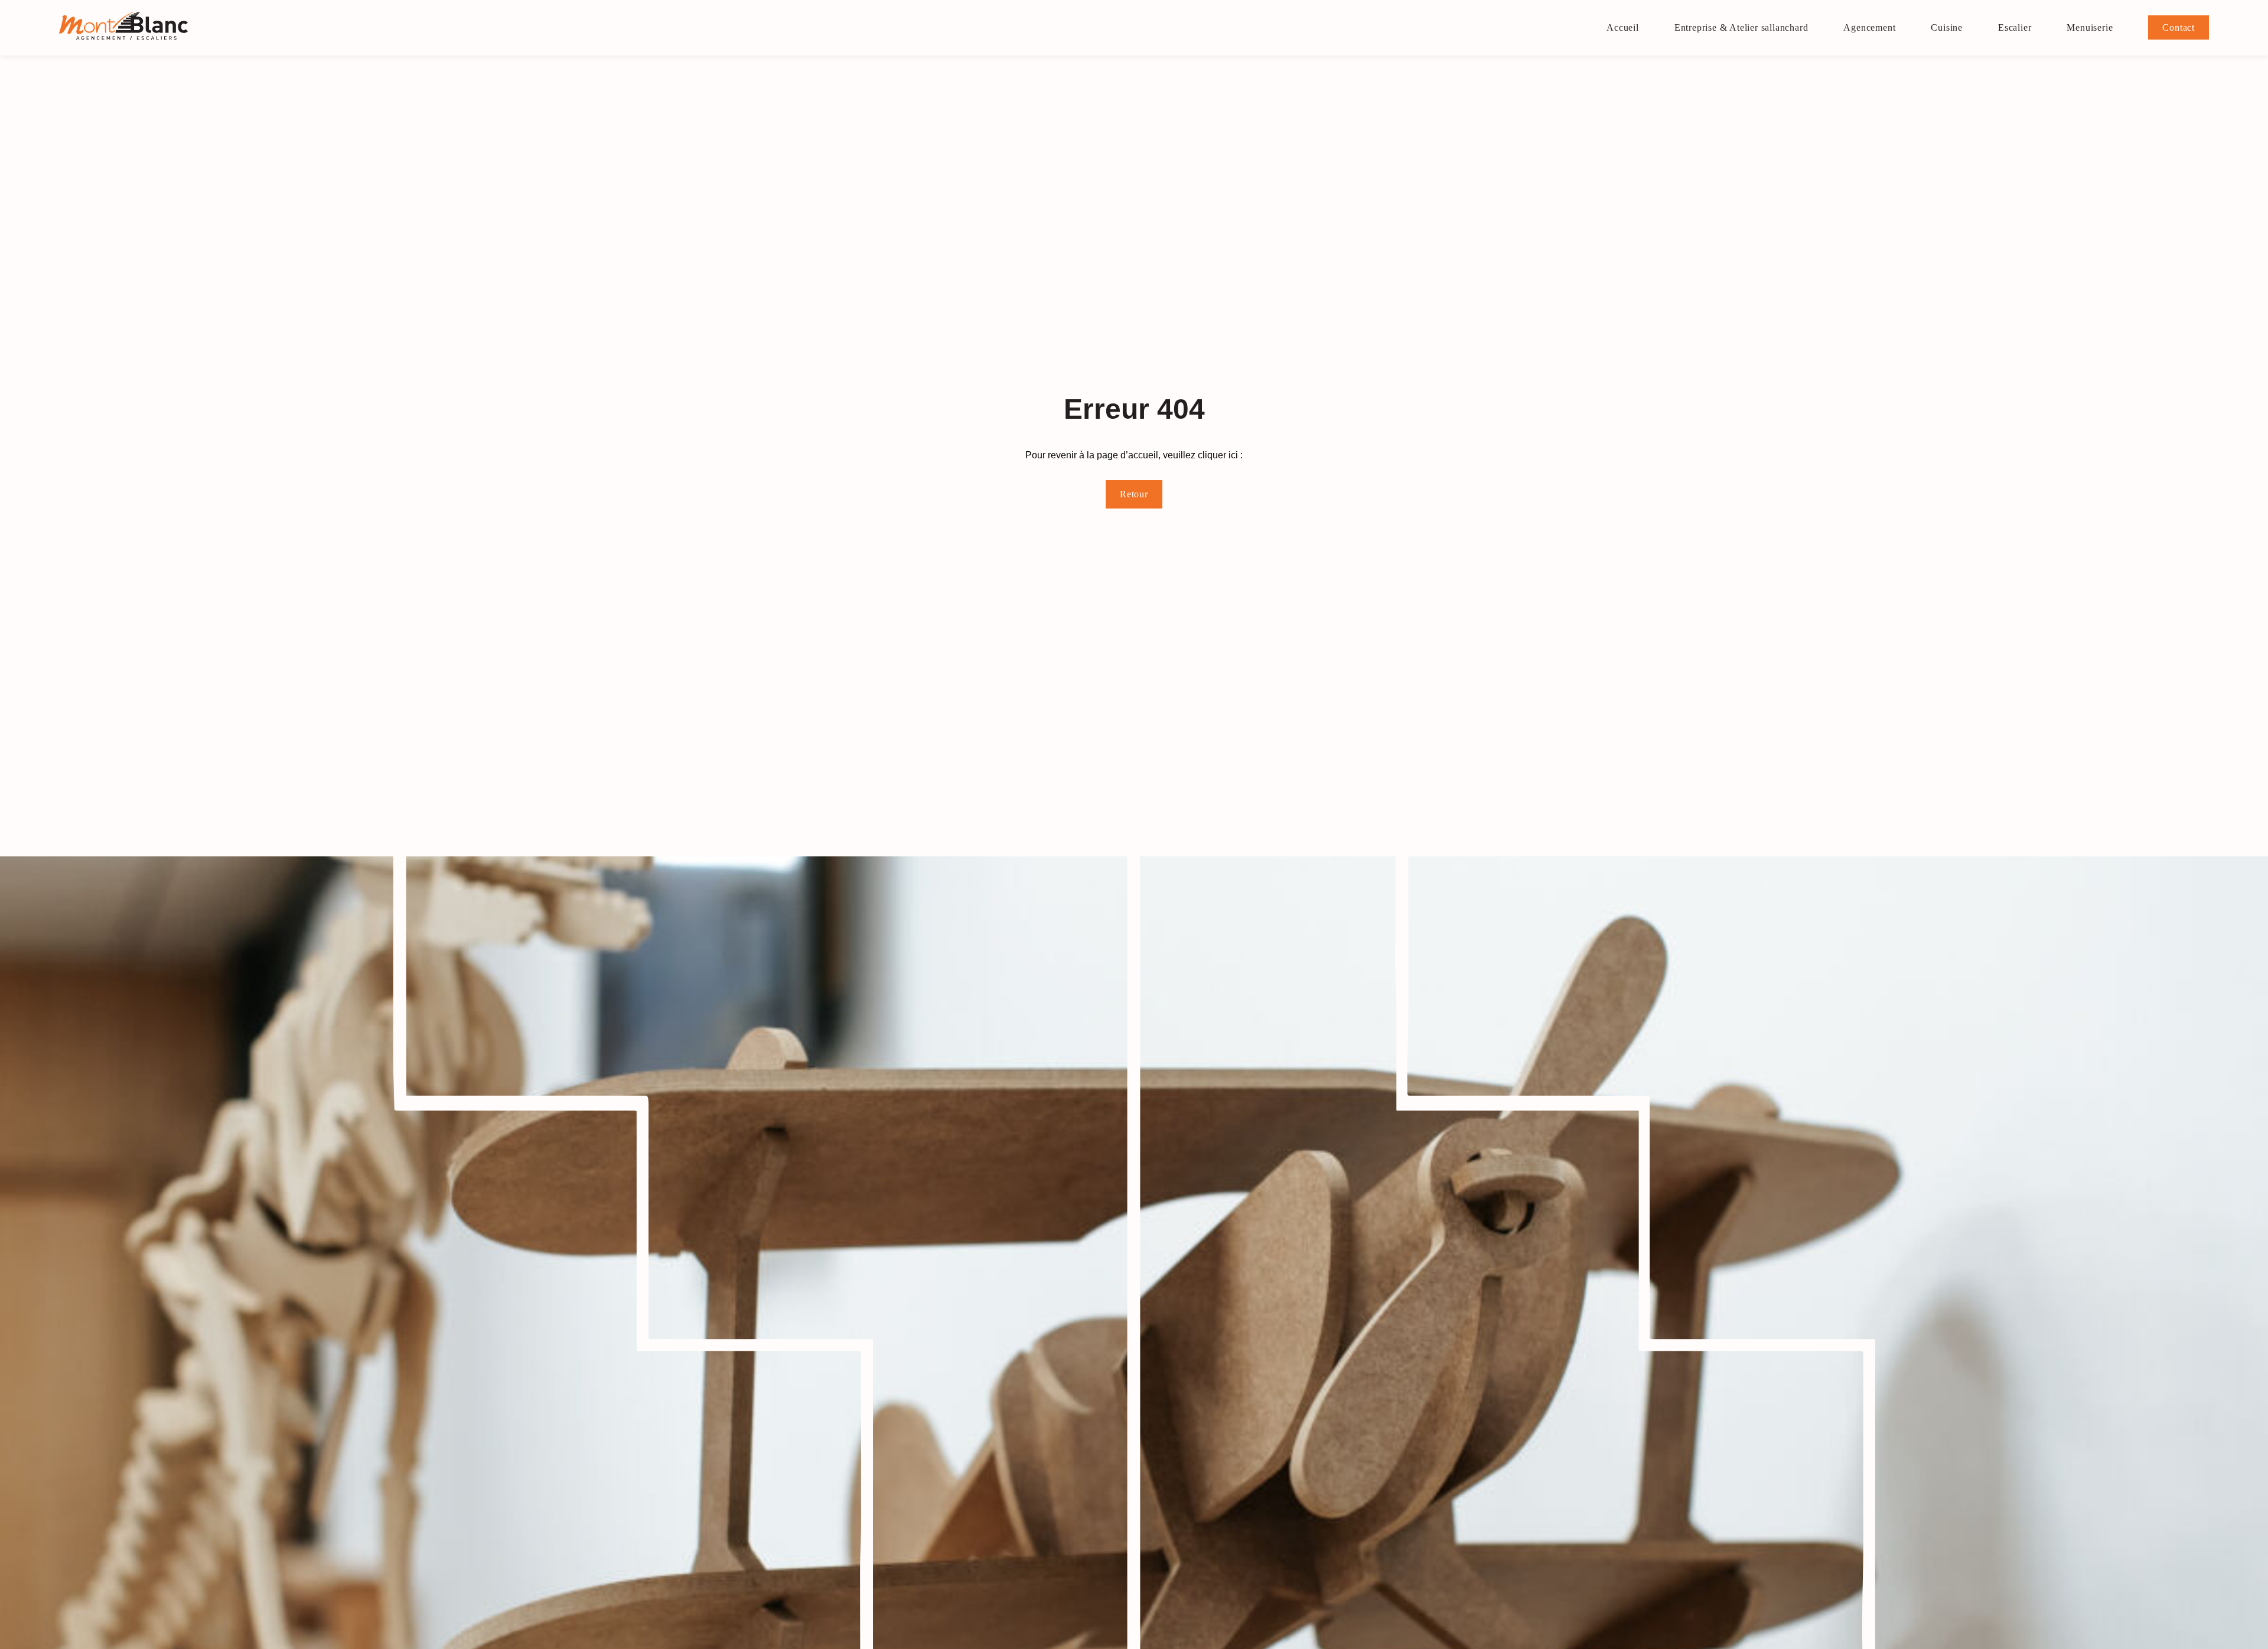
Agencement (1869, 27)
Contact (2179, 27)
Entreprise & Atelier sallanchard (1741, 27)
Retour (1134, 494)
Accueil (1623, 27)
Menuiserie (2090, 27)
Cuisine (1947, 27)
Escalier (2015, 27)
